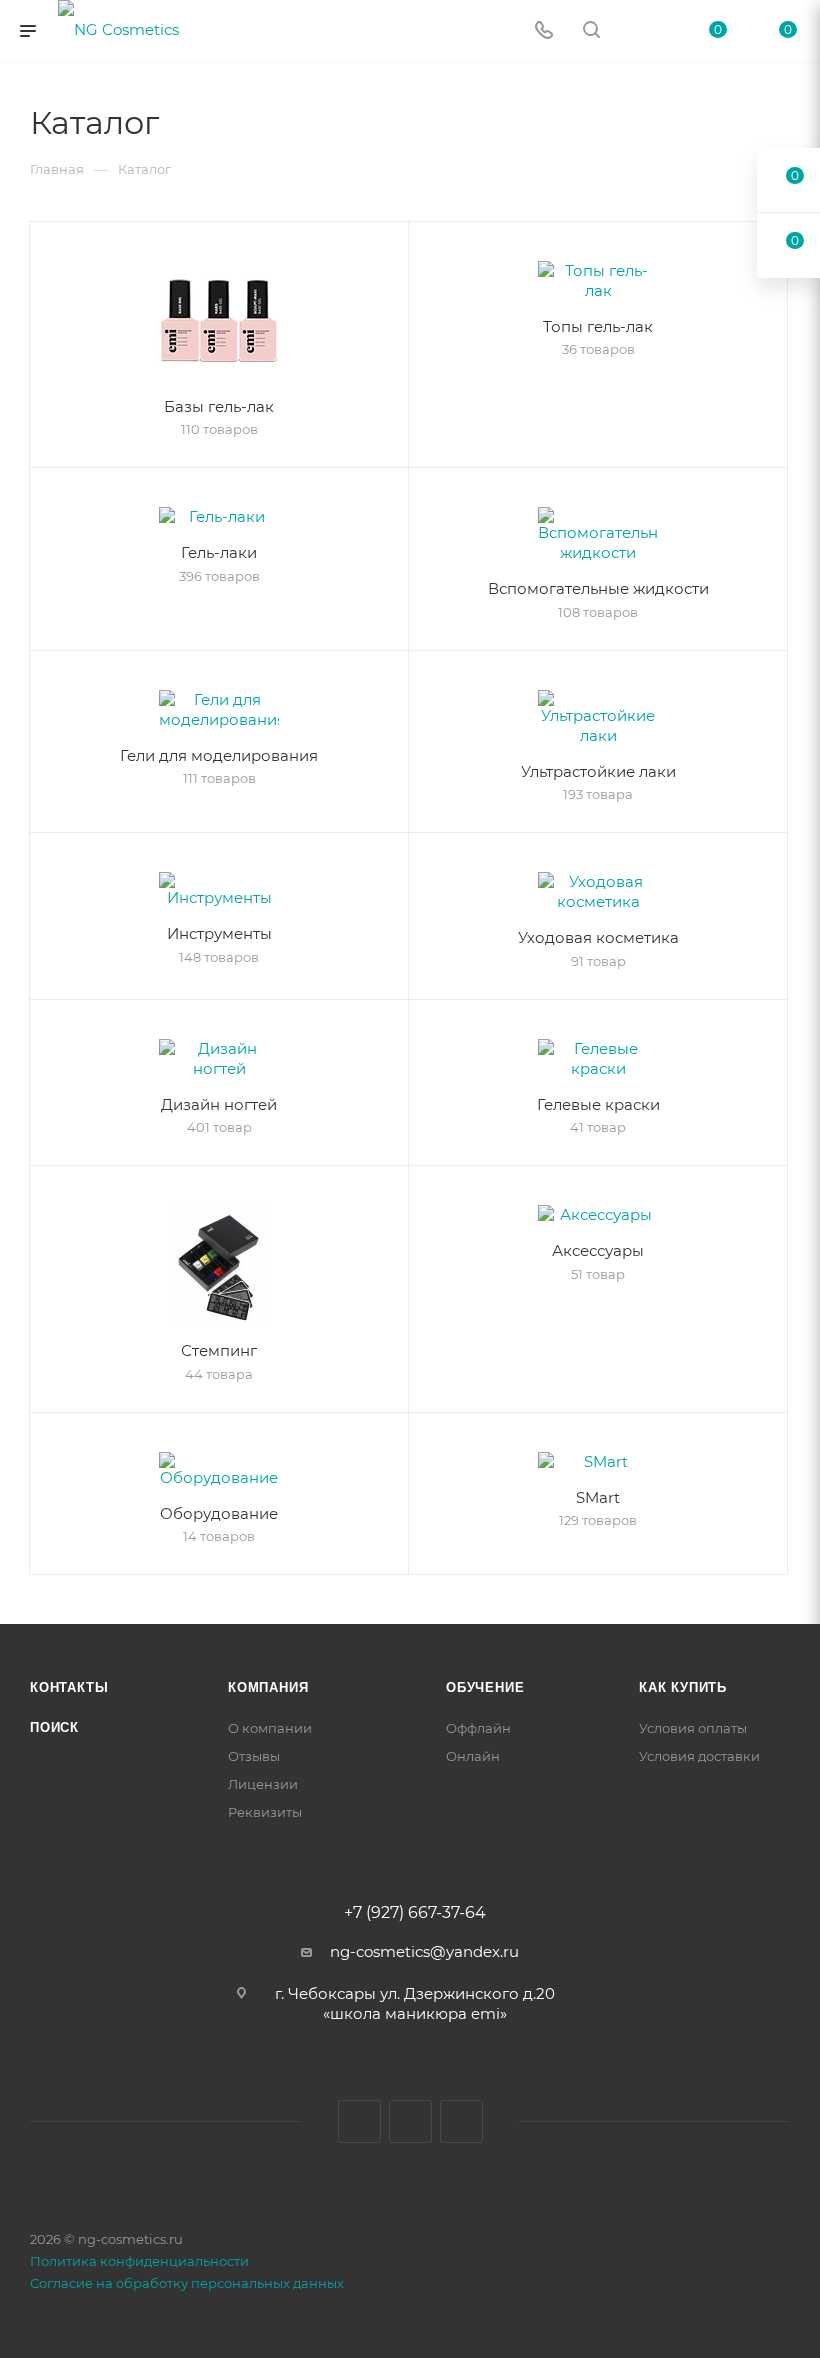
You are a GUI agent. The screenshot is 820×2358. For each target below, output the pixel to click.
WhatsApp (461, 2121)
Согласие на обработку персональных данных (187, 2283)
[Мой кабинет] (639, 31)
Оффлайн (478, 1728)
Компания (268, 1687)
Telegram (410, 2121)
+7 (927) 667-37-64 (415, 1913)
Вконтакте (359, 2121)
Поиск (54, 1727)
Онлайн (473, 1756)
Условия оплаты (693, 1728)
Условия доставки (699, 1756)
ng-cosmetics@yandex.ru (424, 1951)
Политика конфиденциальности (139, 2261)
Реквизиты (265, 1812)
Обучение (485, 1687)
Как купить (683, 1687)
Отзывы (254, 1756)
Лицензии (263, 1784)
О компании (270, 1728)
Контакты (69, 1687)
